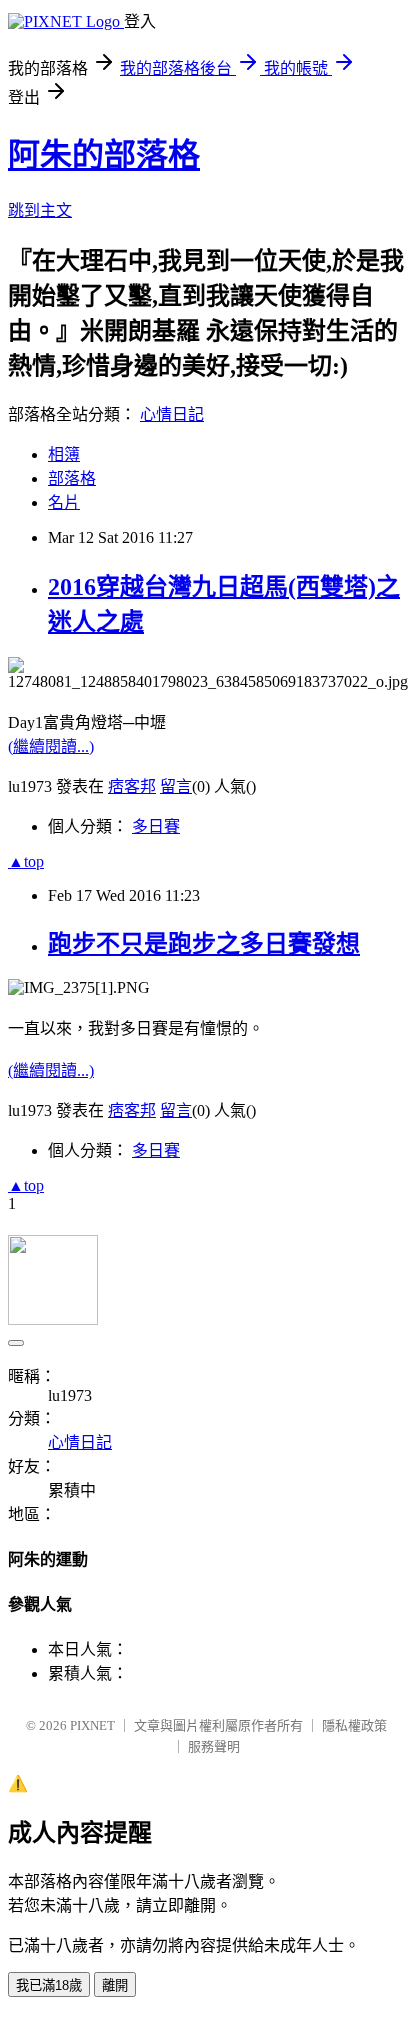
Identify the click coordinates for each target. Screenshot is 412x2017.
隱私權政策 (354, 1725)
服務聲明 (214, 1746)
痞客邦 (132, 786)
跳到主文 (40, 210)
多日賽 (156, 826)
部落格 (72, 478)
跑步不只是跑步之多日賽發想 (204, 944)
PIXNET (92, 1725)
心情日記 (172, 414)
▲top (26, 861)
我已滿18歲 (49, 1985)
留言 (176, 786)
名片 (64, 502)
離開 (115, 1985)
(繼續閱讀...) (51, 746)
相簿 (64, 454)
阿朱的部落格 (104, 155)
